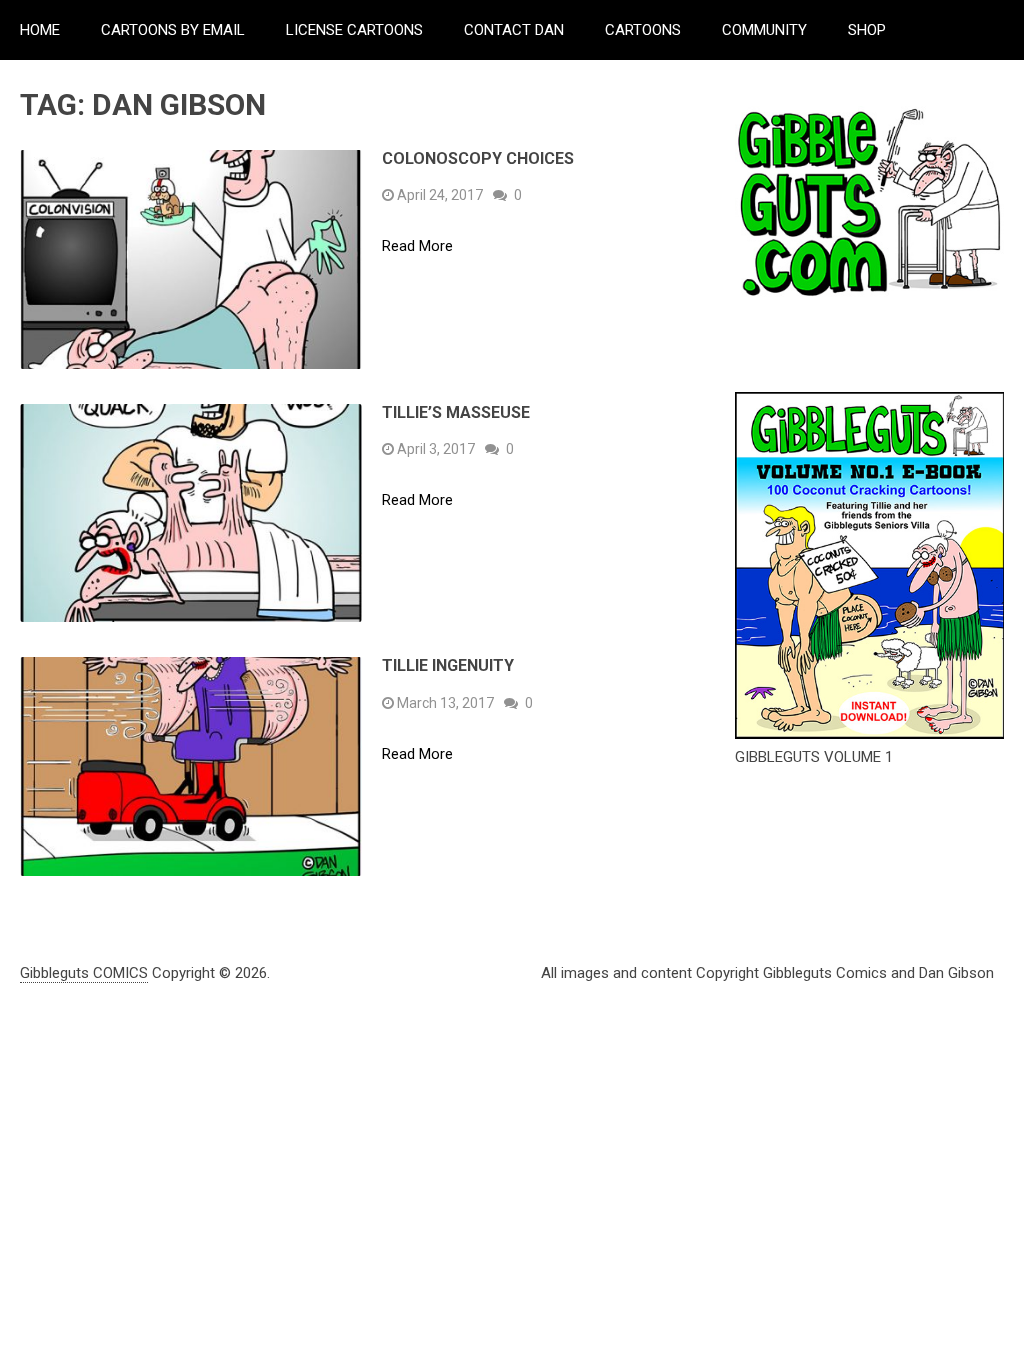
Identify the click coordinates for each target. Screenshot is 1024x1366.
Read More (417, 246)
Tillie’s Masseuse (456, 412)
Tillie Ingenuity (448, 665)
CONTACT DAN (514, 30)
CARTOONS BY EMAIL (173, 30)
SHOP (867, 30)
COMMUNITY (764, 30)
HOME (40, 30)
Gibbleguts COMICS (84, 973)
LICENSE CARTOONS (354, 30)
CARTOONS (643, 30)
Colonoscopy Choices (478, 158)
